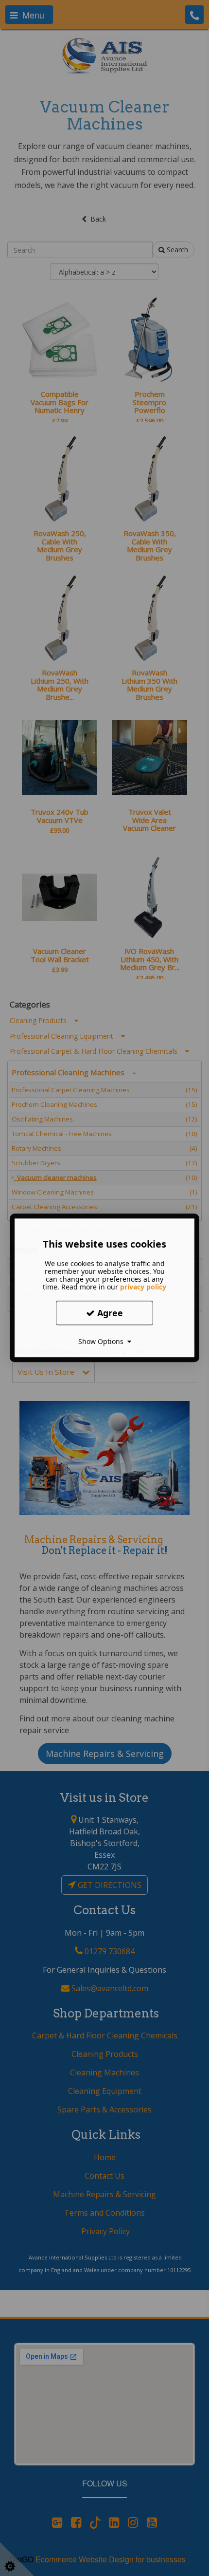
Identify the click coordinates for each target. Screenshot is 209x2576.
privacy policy (143, 1287)
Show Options (103, 1341)
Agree (109, 1313)
